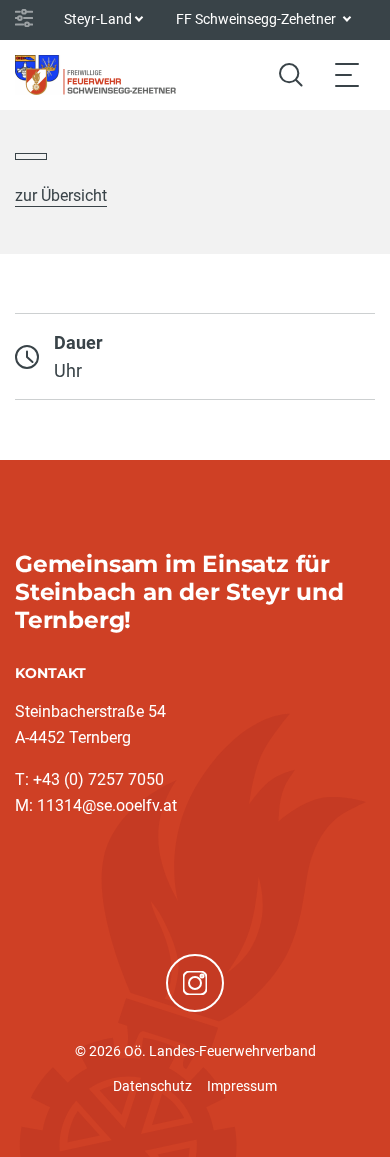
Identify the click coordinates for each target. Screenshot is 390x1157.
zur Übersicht (61, 195)
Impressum (242, 1086)
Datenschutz (152, 1086)
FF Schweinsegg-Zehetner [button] (257, 19)
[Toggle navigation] (347, 74)
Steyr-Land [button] (98, 19)
